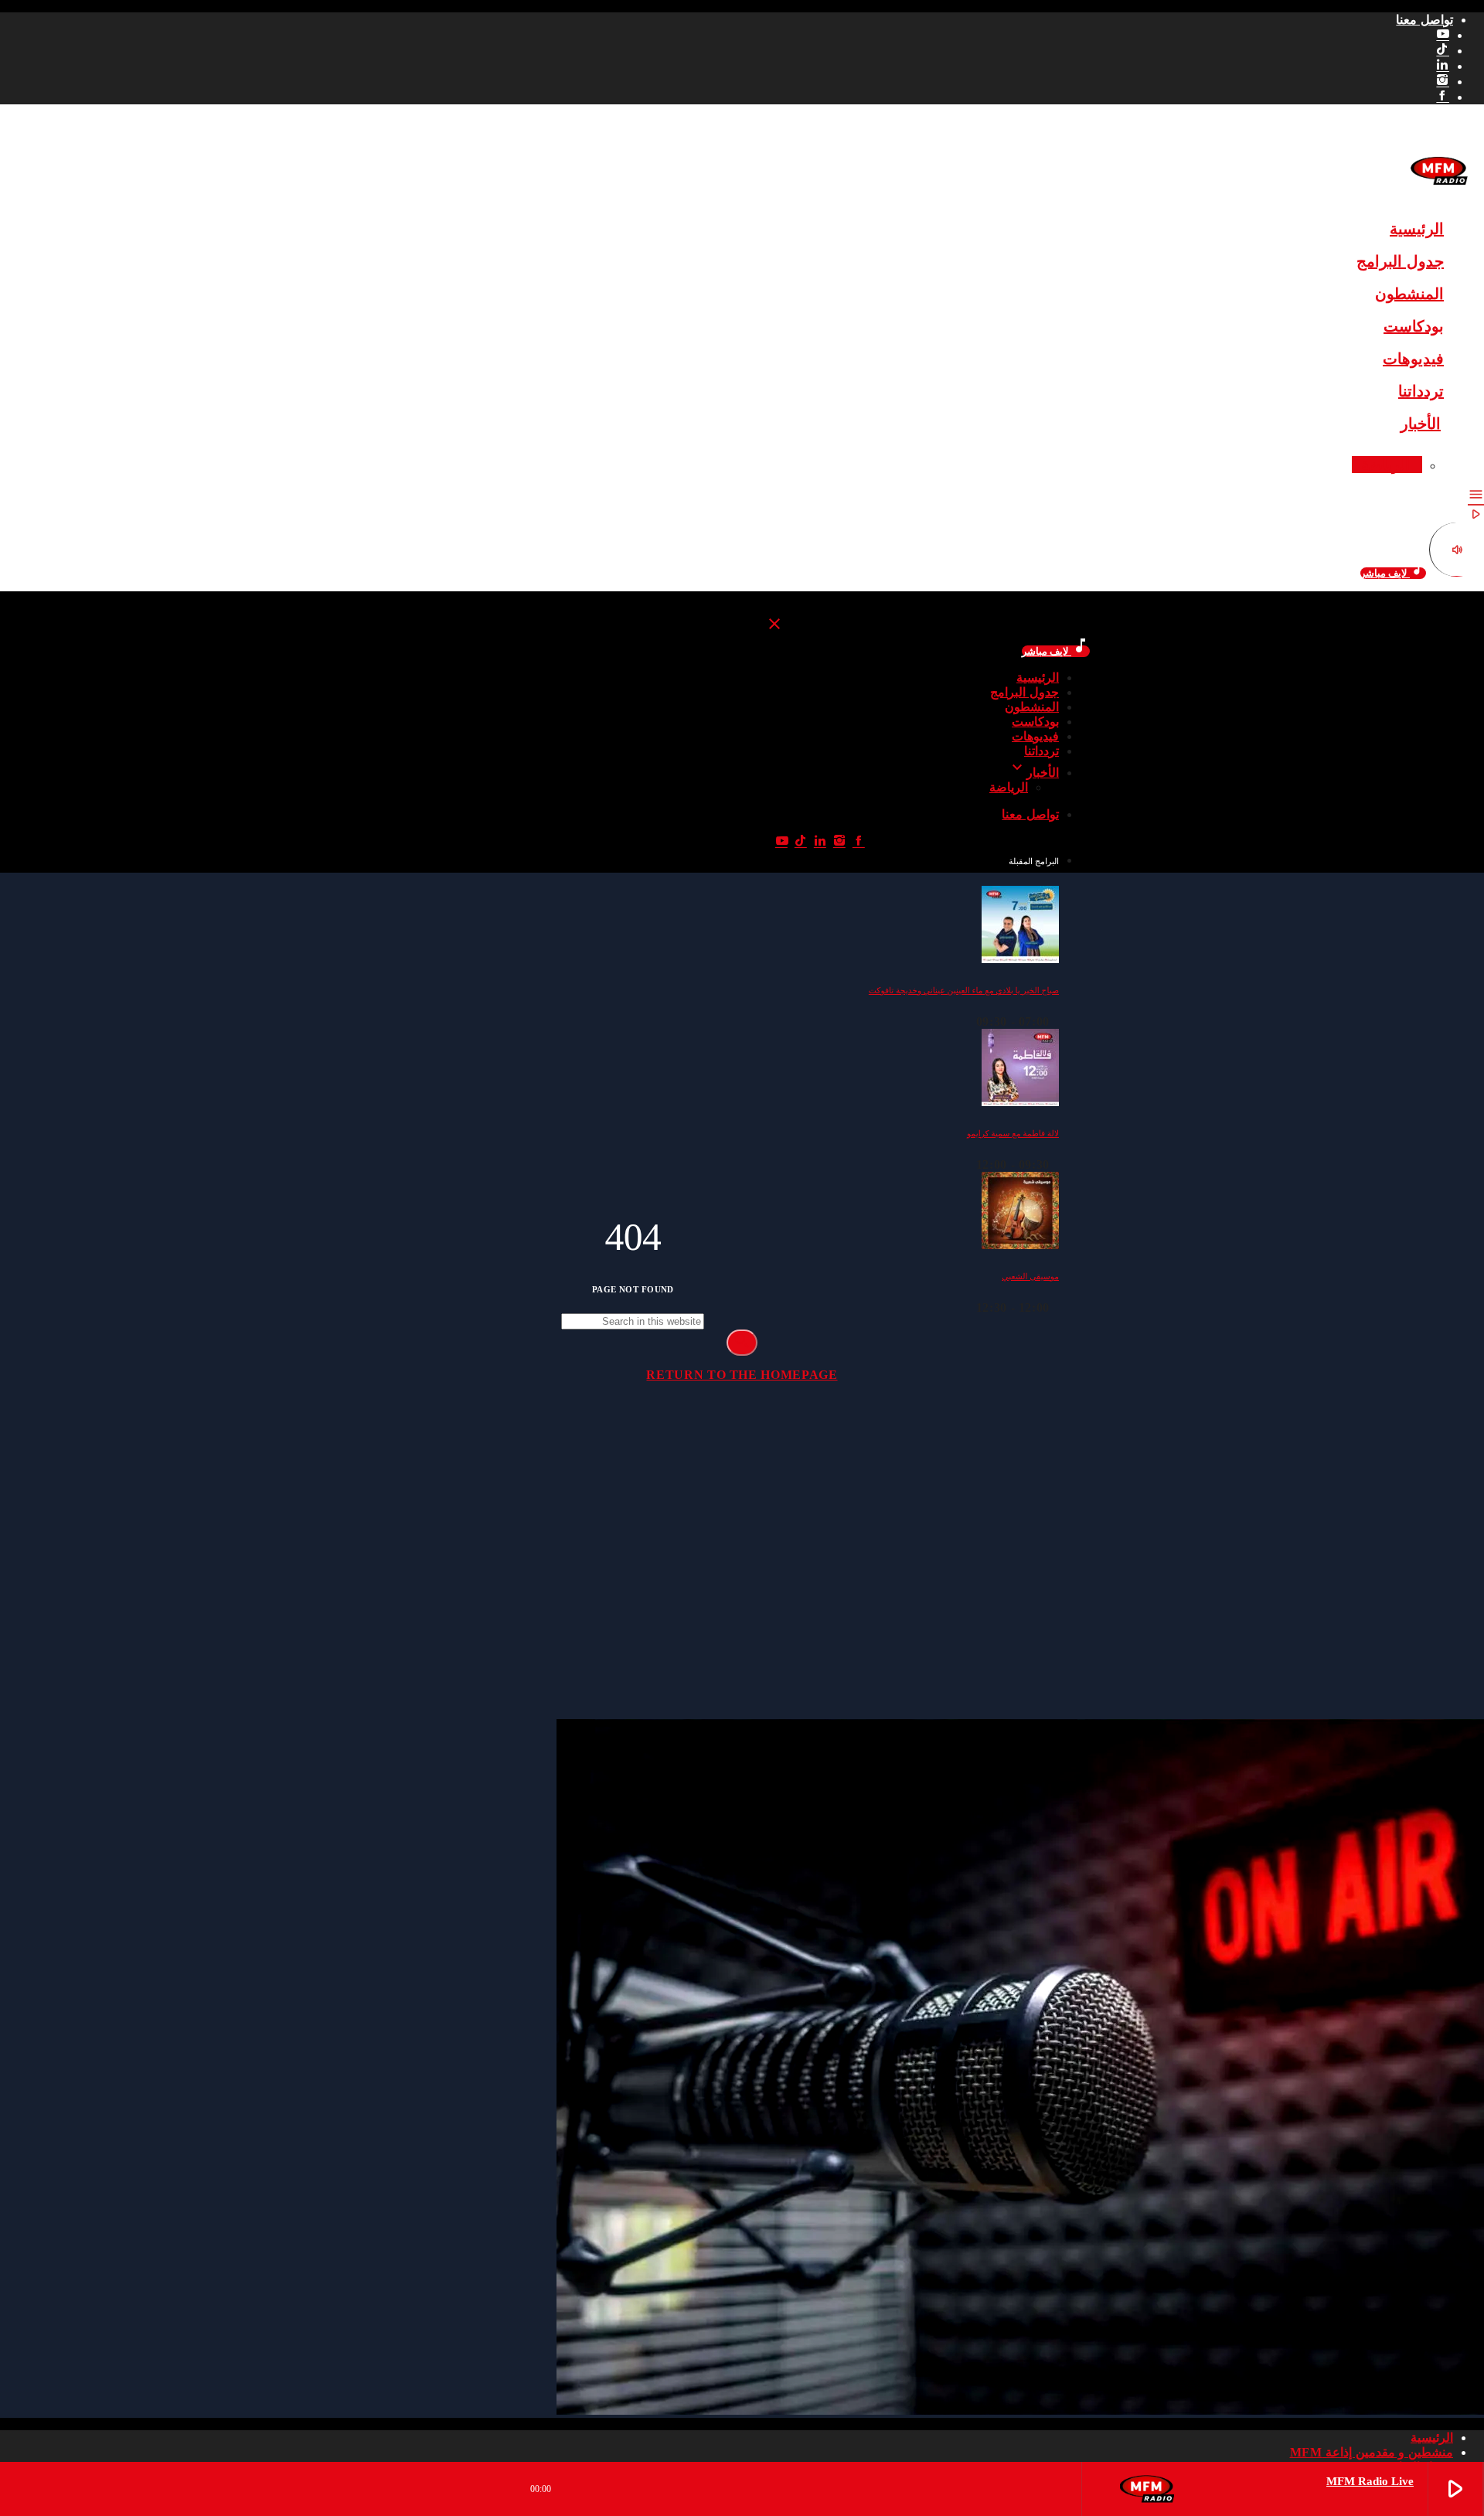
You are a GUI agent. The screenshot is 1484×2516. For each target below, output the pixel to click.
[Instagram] (1443, 82)
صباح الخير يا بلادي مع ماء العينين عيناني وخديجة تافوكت (964, 991)
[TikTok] (1443, 51)
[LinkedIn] (1443, 66)
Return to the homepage (742, 1375)
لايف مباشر (1393, 573)
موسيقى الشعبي (1030, 1277)
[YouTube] (1443, 35)
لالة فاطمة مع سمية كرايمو (1013, 1134)
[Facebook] (1443, 97)
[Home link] (1439, 194)
